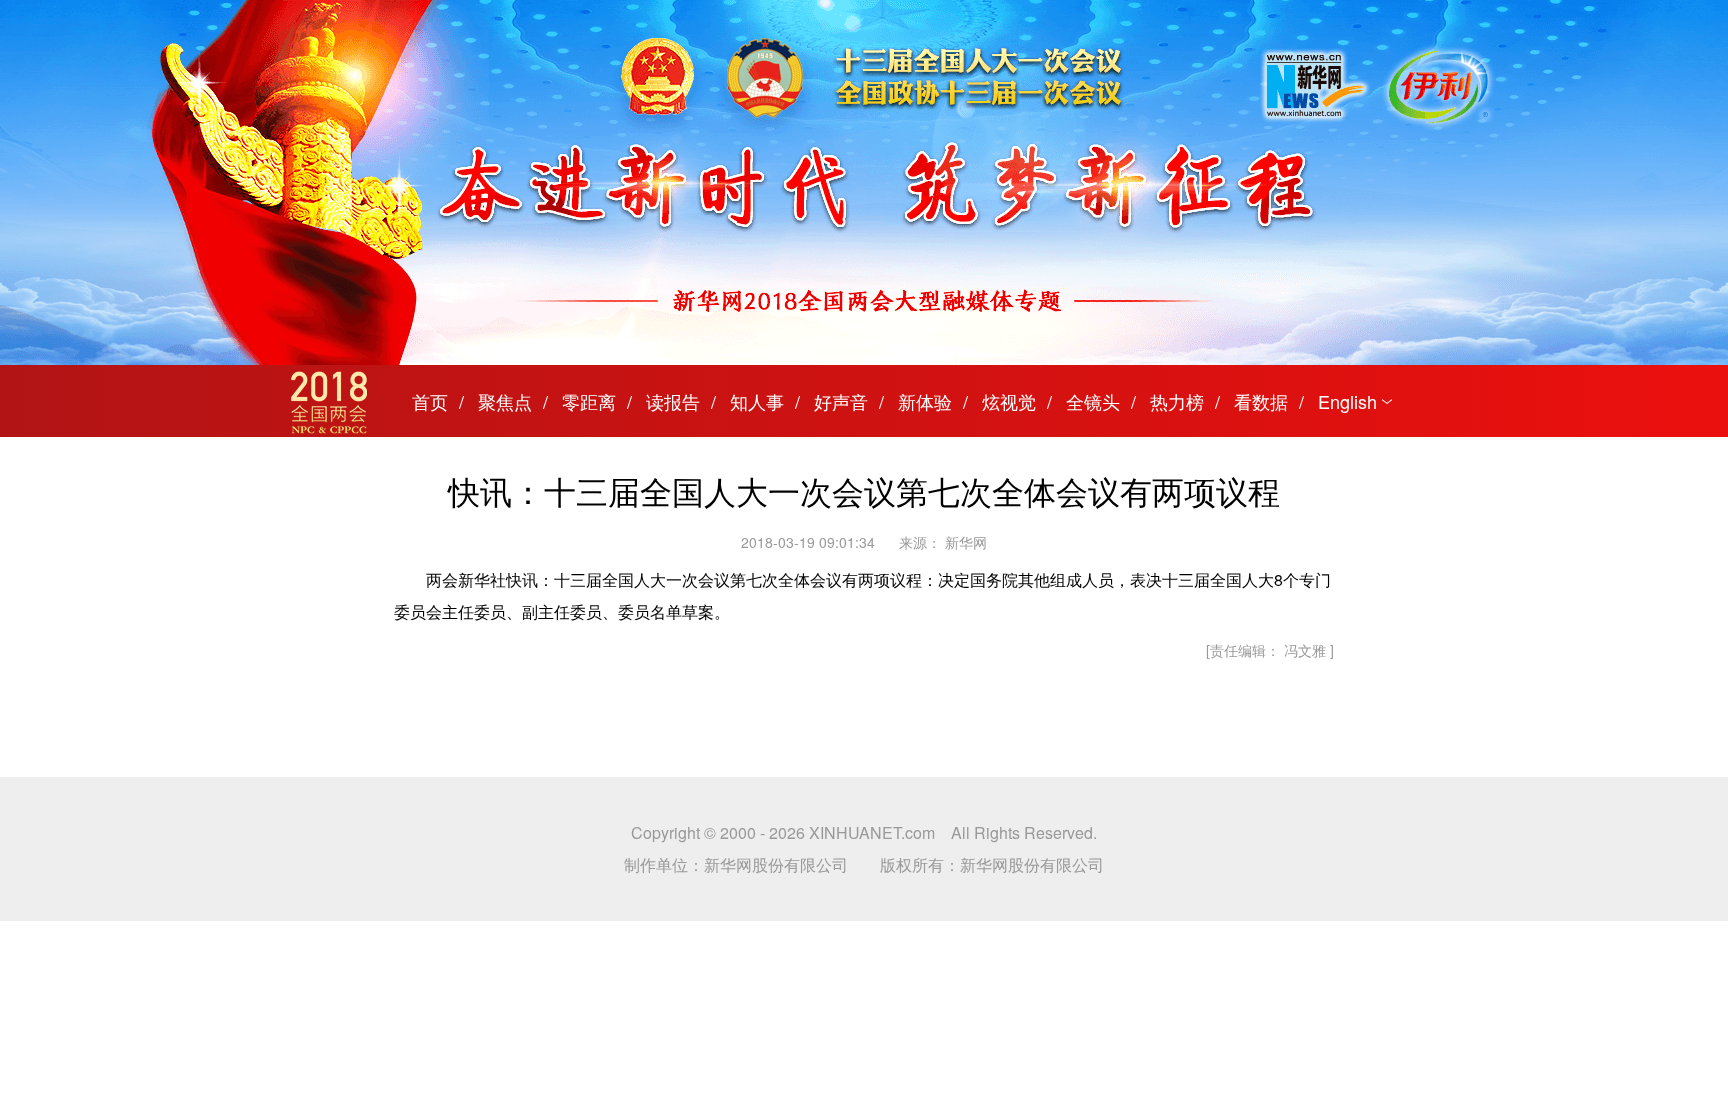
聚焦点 (505, 401)
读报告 (673, 401)
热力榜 (1177, 401)
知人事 (757, 401)
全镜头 (1093, 401)
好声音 (841, 401)
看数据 (1261, 401)
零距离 (589, 401)
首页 (430, 401)
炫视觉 (1009, 401)
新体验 (925, 401)
